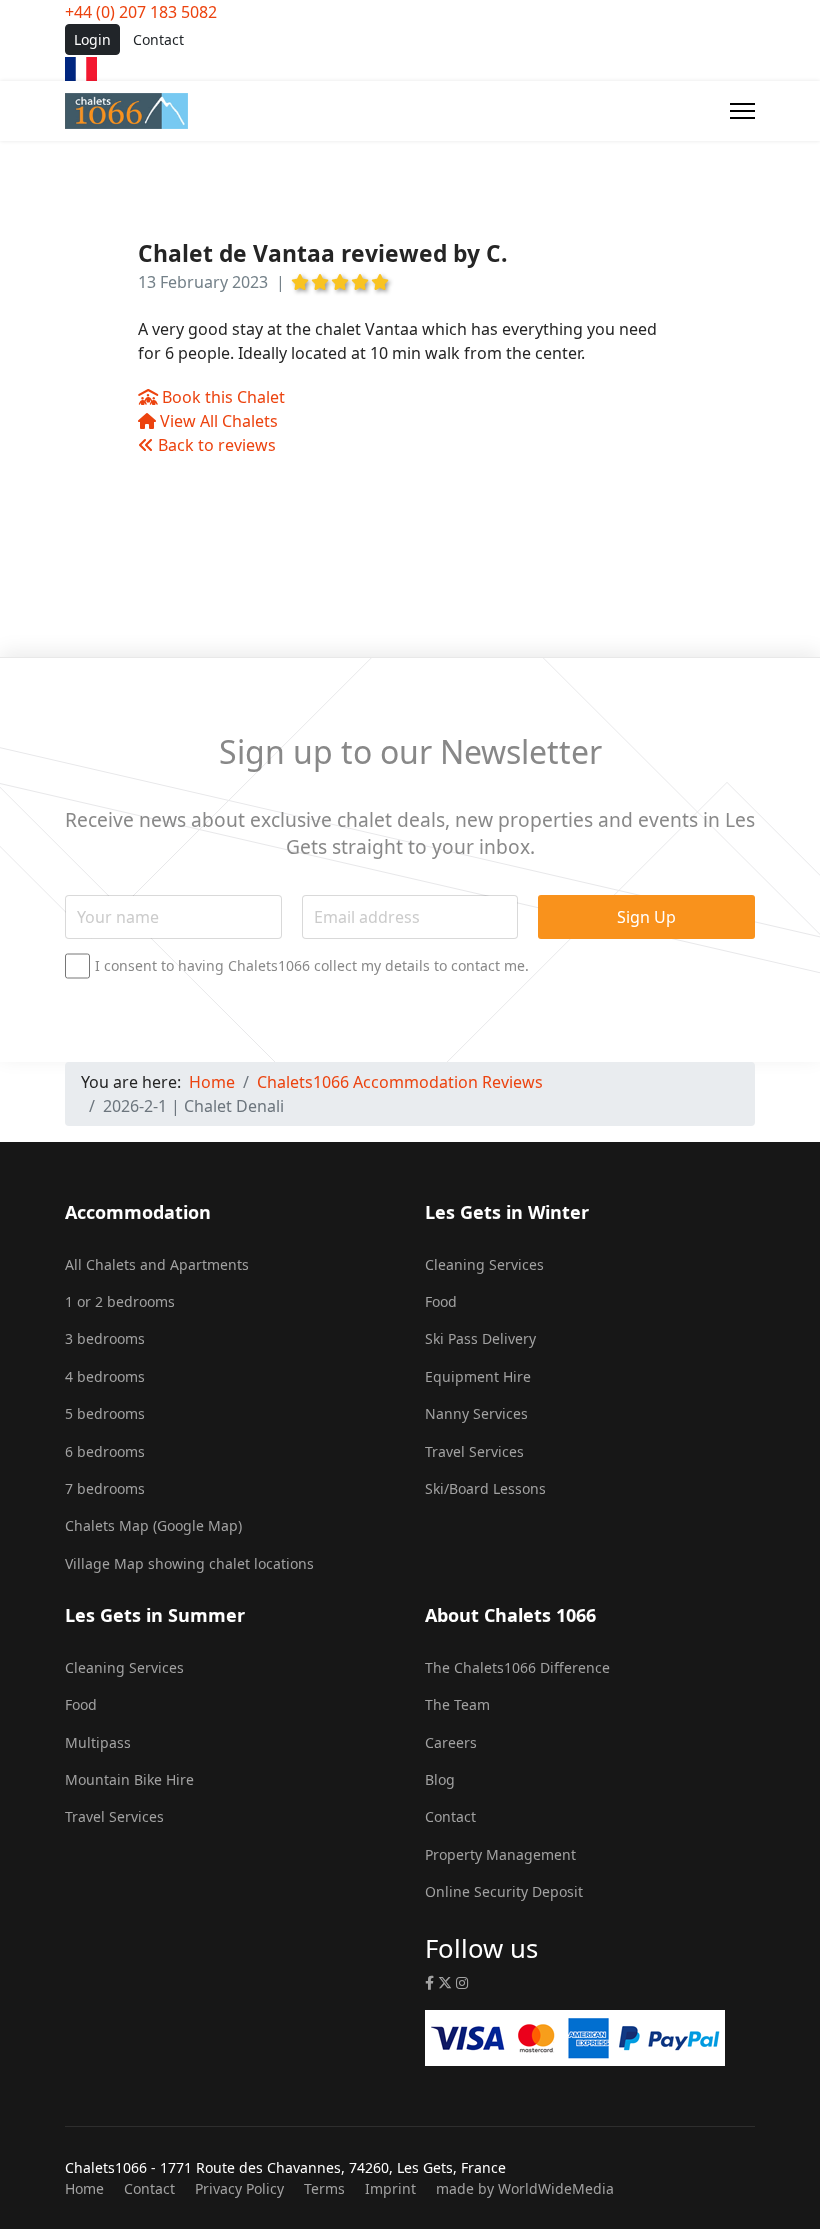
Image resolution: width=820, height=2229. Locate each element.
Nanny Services (476, 1413)
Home (84, 2188)
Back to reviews (215, 445)
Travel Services (474, 1451)
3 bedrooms (105, 1338)
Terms (324, 2188)
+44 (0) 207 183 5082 (141, 12)
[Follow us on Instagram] (462, 1982)
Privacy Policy (239, 2188)
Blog (440, 1779)
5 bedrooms (105, 1413)
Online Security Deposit (504, 1891)
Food (441, 1301)
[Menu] (742, 111)
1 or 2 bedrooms (120, 1301)
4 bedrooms (105, 1376)
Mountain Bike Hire (129, 1779)
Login (92, 39)
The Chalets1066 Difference (517, 1667)
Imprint (390, 2188)
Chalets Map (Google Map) (153, 1525)
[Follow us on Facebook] (429, 1982)
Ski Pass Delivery (480, 1338)
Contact (158, 39)
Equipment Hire (478, 1376)
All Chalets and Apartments (157, 1264)
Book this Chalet (221, 397)
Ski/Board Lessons (485, 1488)
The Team (457, 1704)
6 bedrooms (105, 1451)
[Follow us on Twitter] (445, 1982)
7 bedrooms (105, 1488)
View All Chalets (217, 421)
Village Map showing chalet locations (189, 1563)
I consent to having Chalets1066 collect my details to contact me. (312, 966)
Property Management (500, 1854)
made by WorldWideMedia (525, 2188)
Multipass (98, 1742)
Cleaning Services (484, 1264)
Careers (451, 1742)
